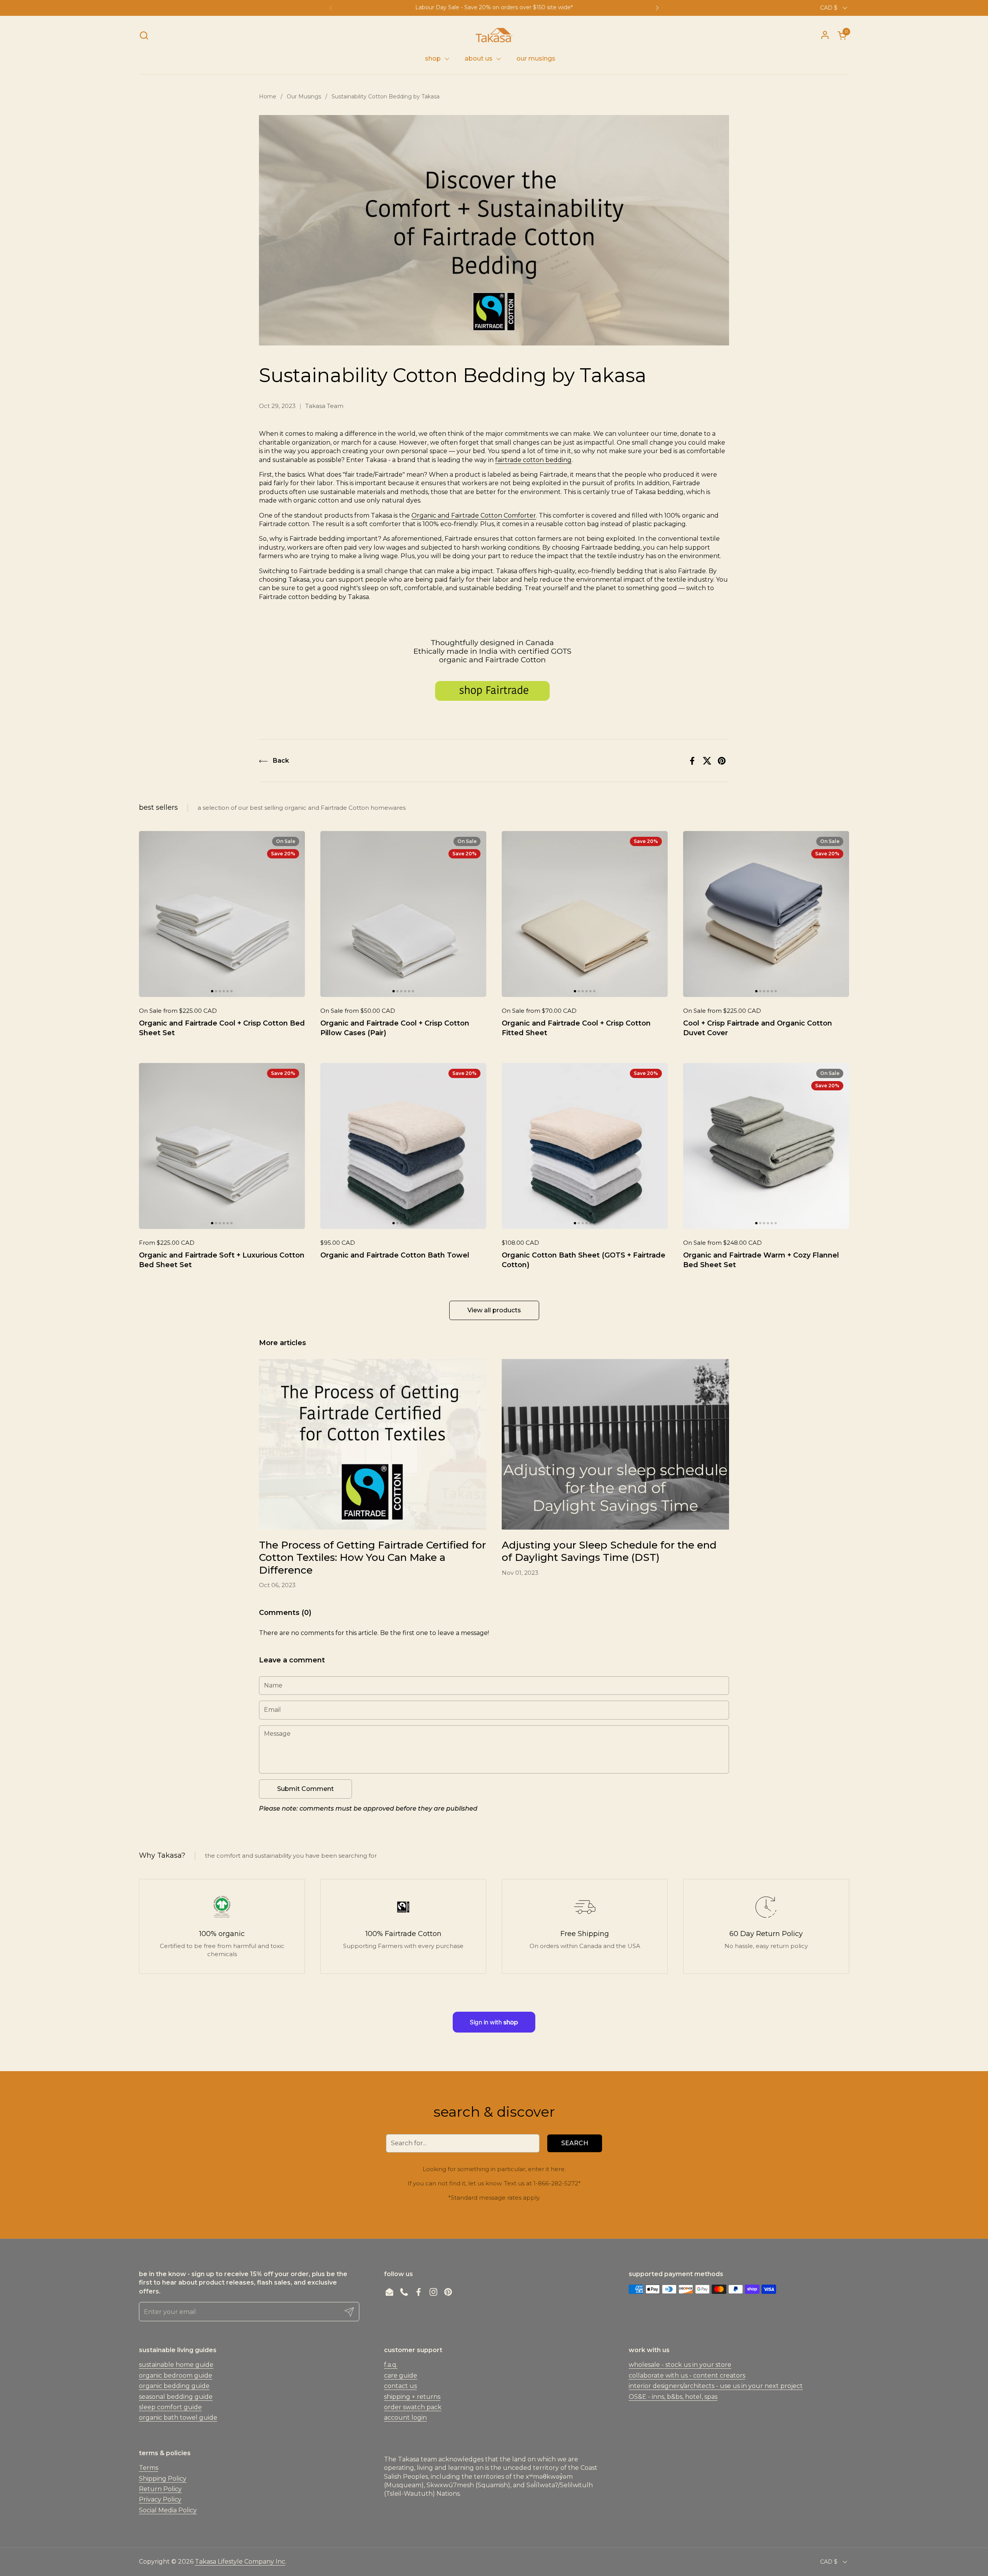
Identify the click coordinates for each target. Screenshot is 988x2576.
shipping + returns (412, 2397)
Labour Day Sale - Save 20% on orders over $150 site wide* (494, 8)
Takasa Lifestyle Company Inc (240, 2562)
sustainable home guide (176, 2365)
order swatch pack (413, 2407)
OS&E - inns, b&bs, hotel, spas (673, 2397)
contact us (400, 2386)
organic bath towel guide (178, 2418)
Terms (149, 2468)
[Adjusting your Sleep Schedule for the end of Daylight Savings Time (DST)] (615, 1444)
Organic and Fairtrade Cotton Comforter (474, 515)
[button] (144, 35)
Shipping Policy (163, 2479)
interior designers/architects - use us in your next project (716, 2386)
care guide (401, 2375)
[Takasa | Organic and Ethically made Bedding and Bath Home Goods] (494, 35)
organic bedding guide (174, 2386)
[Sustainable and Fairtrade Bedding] (494, 719)
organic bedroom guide (176, 2375)
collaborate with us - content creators (687, 2375)
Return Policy (160, 2489)
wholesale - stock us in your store (680, 2365)
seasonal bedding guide (176, 2397)
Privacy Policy (160, 2499)
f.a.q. (391, 2365)
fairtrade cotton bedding (533, 460)
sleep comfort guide (170, 2407)
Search (575, 2143)
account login (405, 2418)
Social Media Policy (168, 2510)
